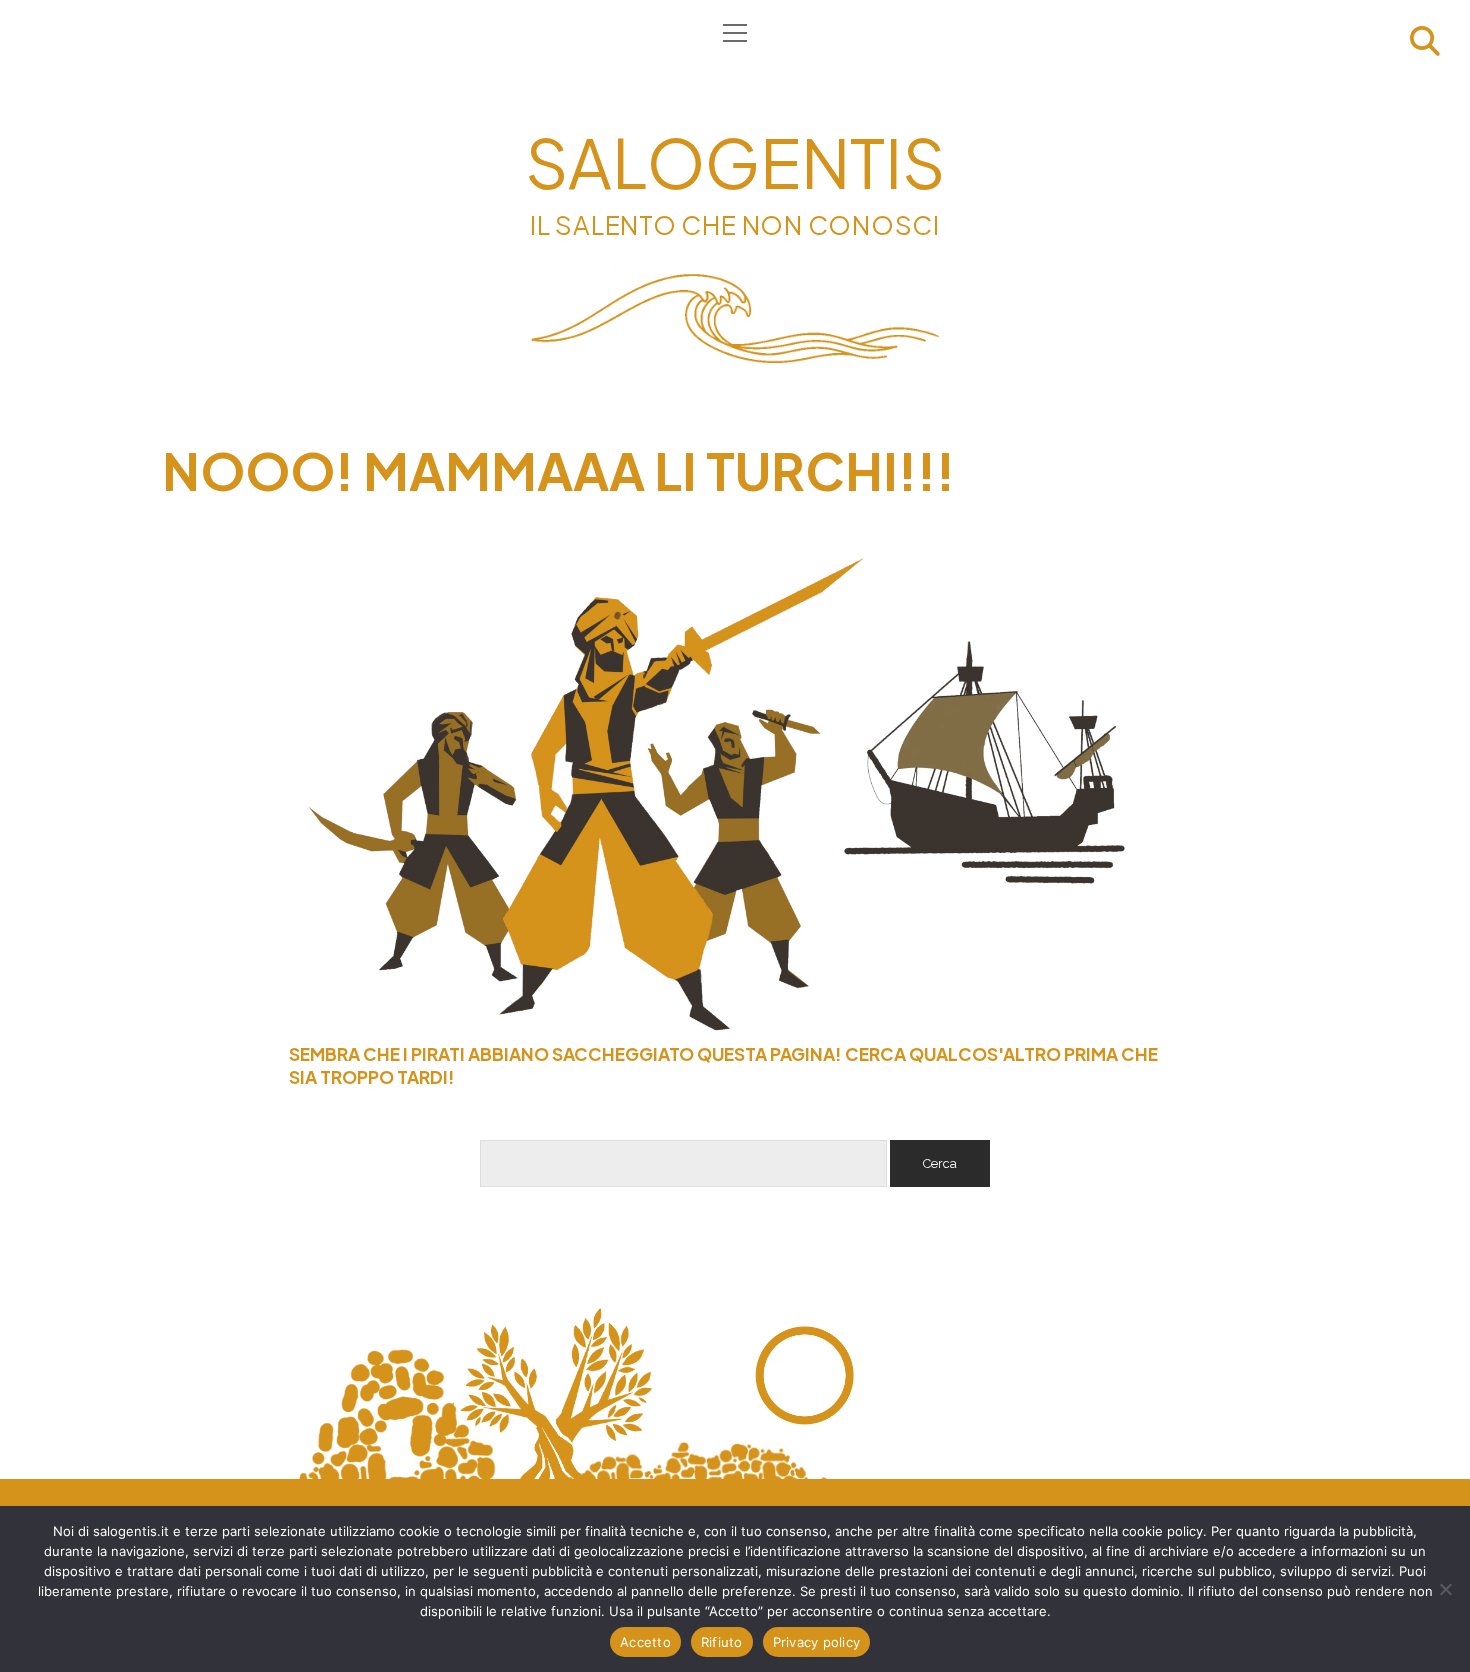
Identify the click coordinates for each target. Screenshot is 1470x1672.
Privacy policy (817, 1642)
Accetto (645, 1642)
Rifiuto (722, 1642)
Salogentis (735, 161)
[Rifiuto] (1445, 1589)
